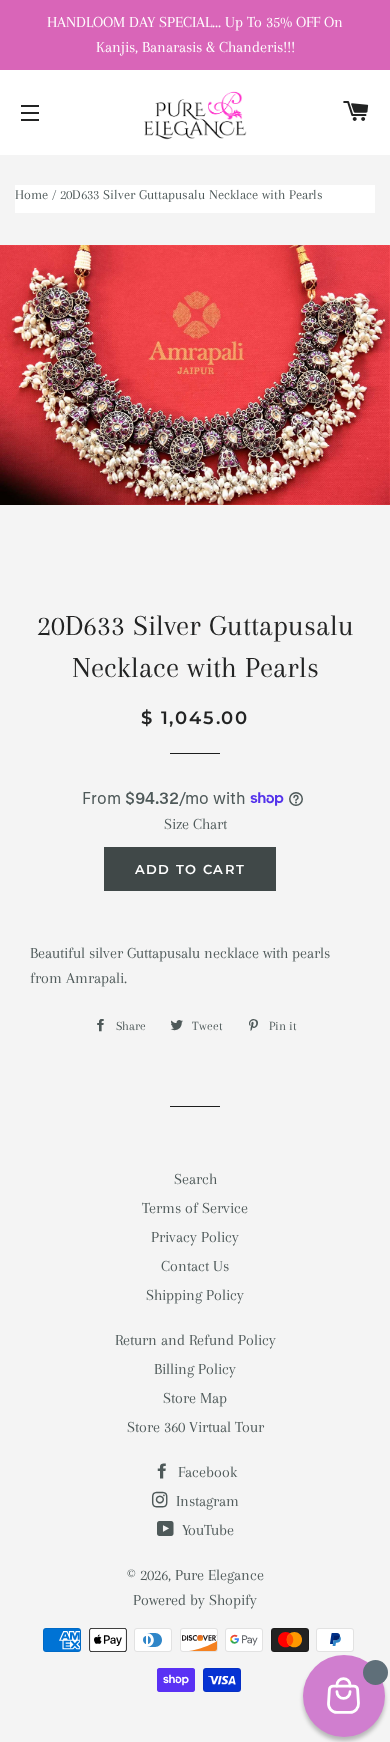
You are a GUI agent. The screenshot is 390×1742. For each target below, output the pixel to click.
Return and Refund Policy (195, 1340)
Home (31, 194)
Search (195, 1179)
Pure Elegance (219, 1575)
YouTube (206, 1530)
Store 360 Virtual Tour (195, 1427)
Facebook (205, 1472)
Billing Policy (195, 1369)
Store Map (195, 1398)
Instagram (205, 1501)
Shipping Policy (195, 1295)
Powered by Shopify (195, 1600)
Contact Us (195, 1266)
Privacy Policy (195, 1237)
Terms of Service (195, 1208)
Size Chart (195, 824)
